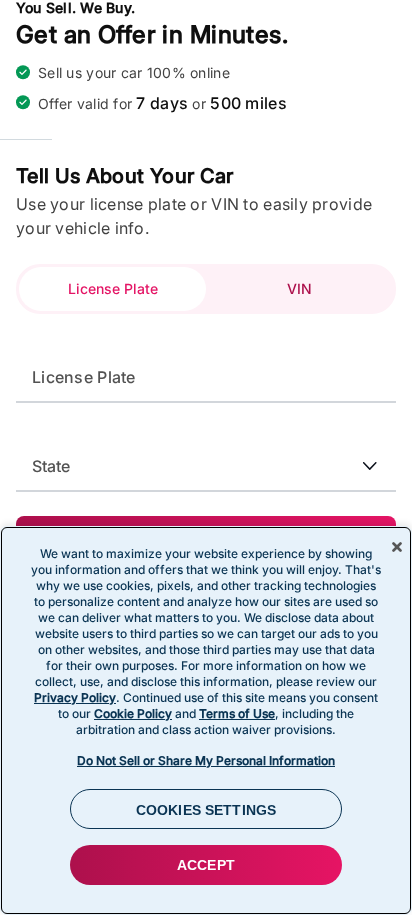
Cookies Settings (206, 810)
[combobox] (206, 455)
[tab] (112, 289)
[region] (206, 720)
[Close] (397, 547)
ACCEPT (206, 865)
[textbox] (206, 377)
